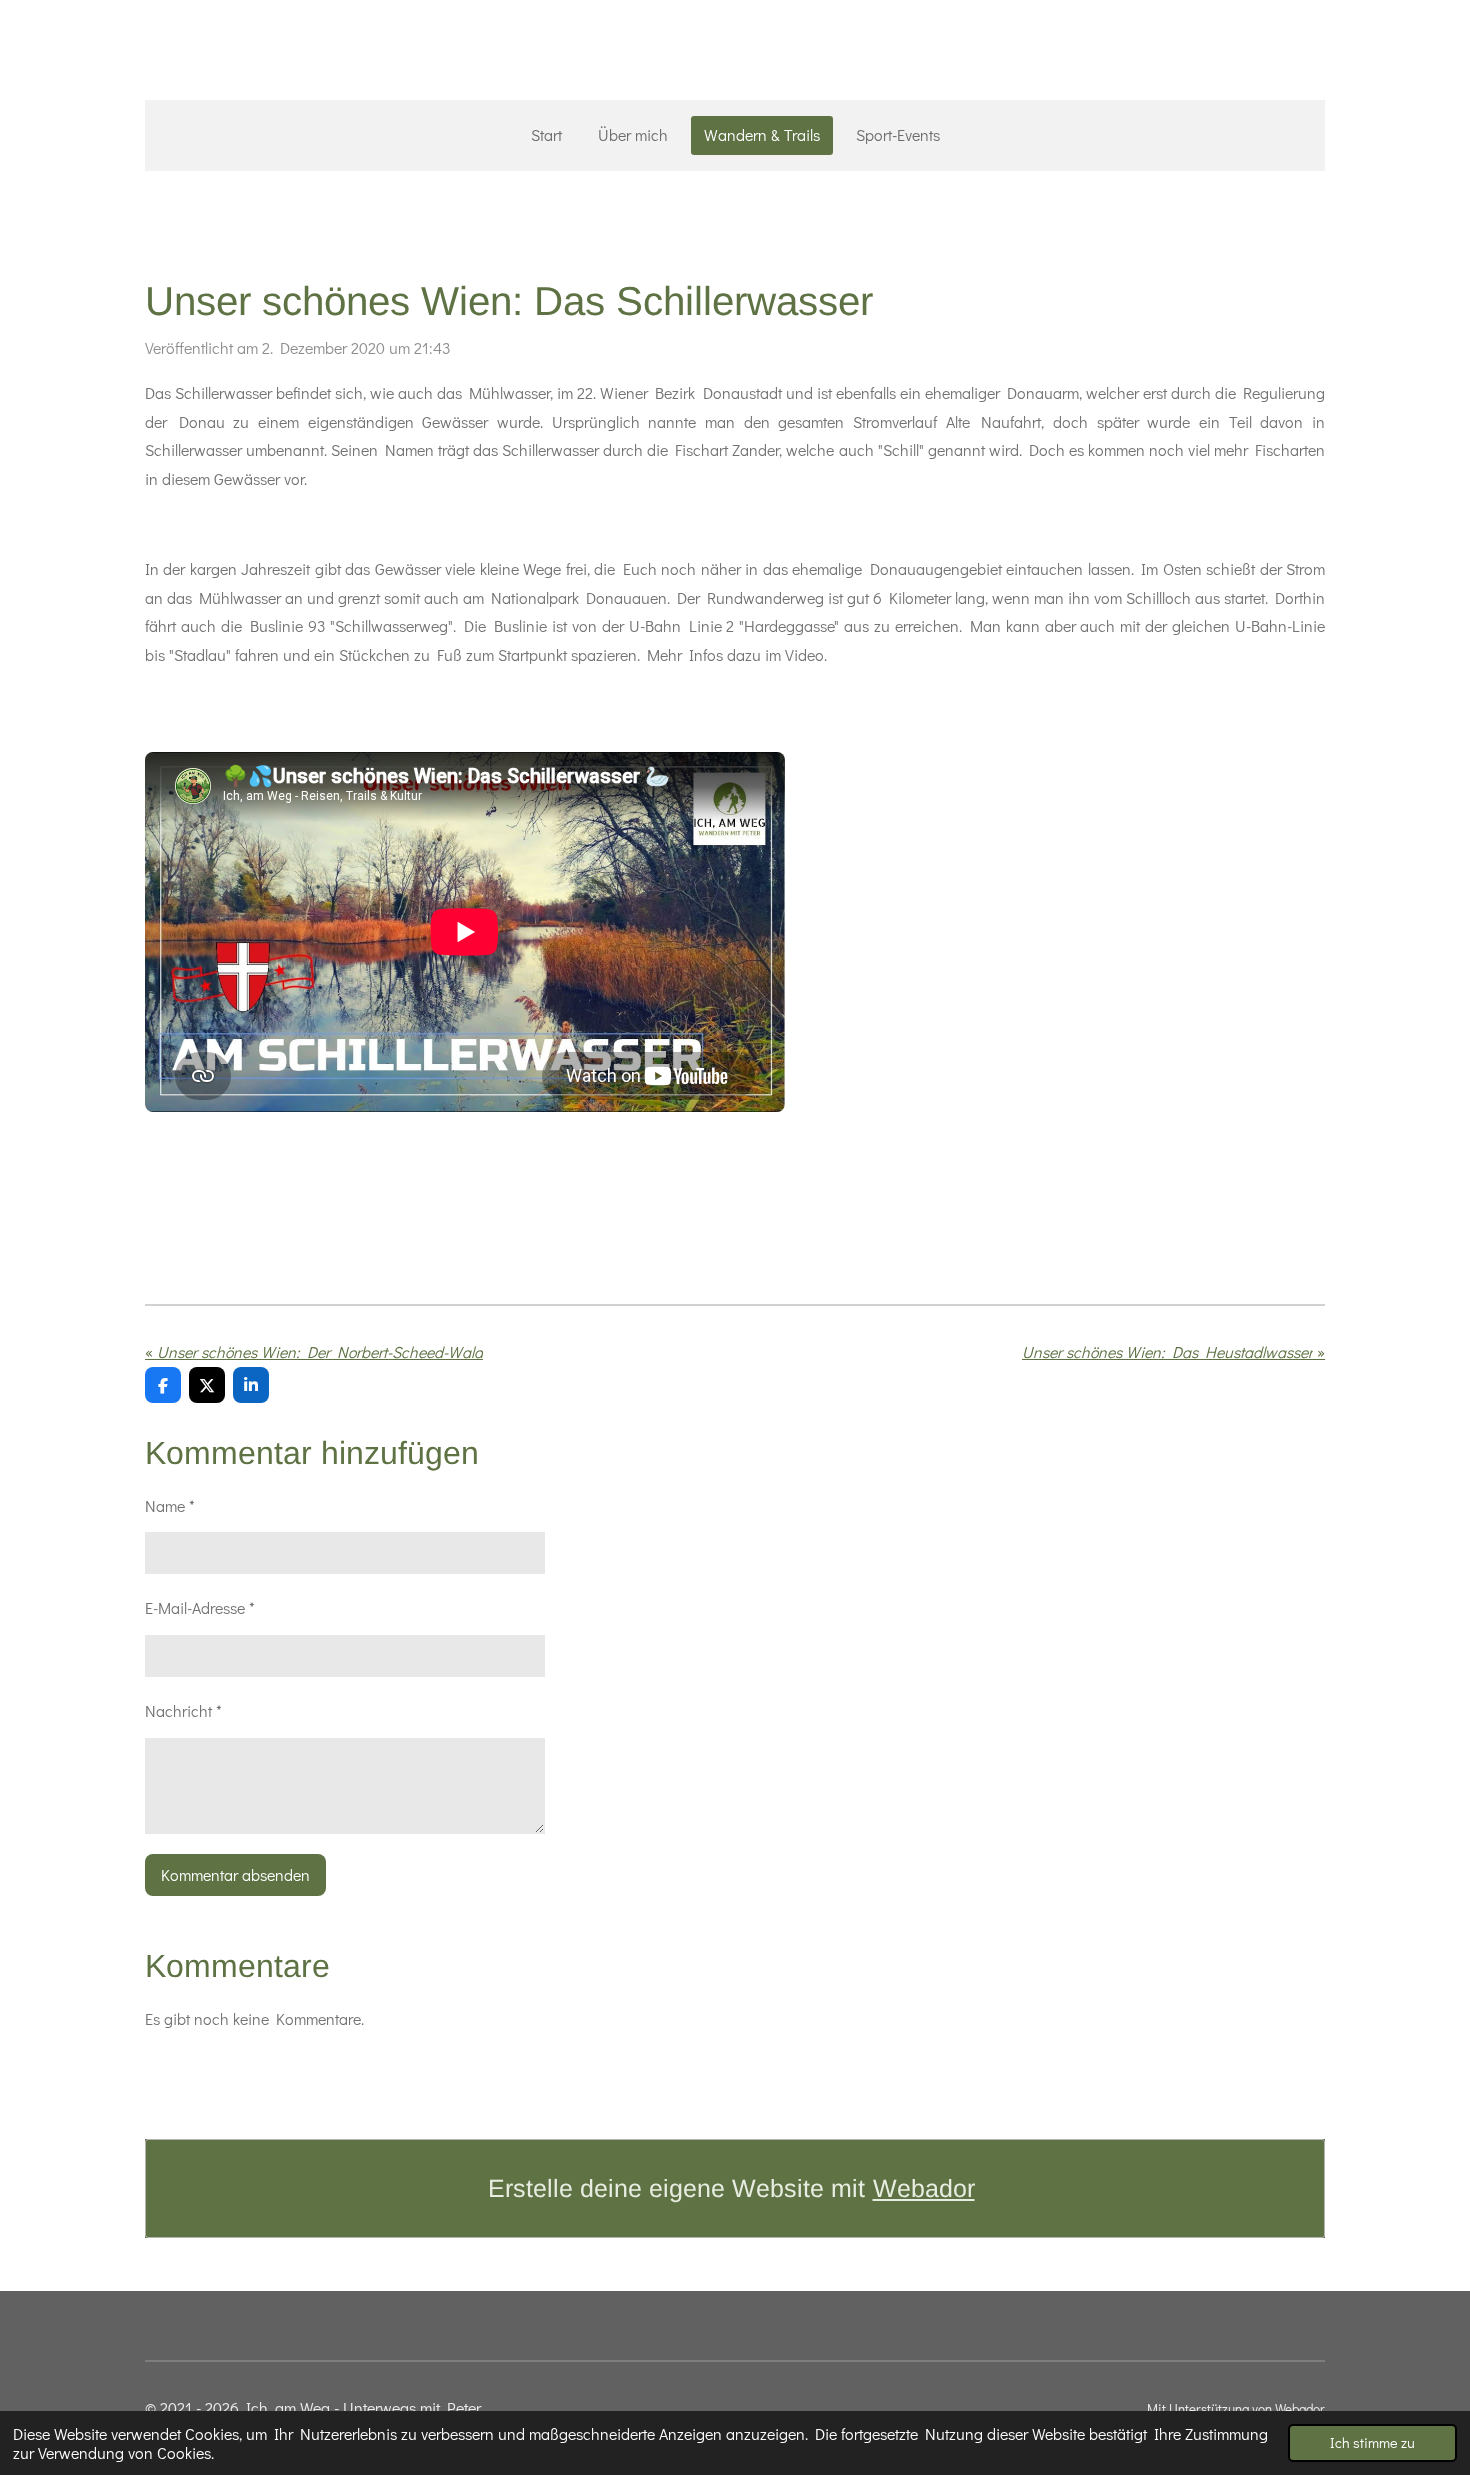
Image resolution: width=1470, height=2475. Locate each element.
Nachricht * (183, 1710)
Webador (924, 2188)
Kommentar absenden (235, 1874)
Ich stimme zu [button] (1372, 2442)
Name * (170, 1505)
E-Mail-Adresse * (200, 1607)
